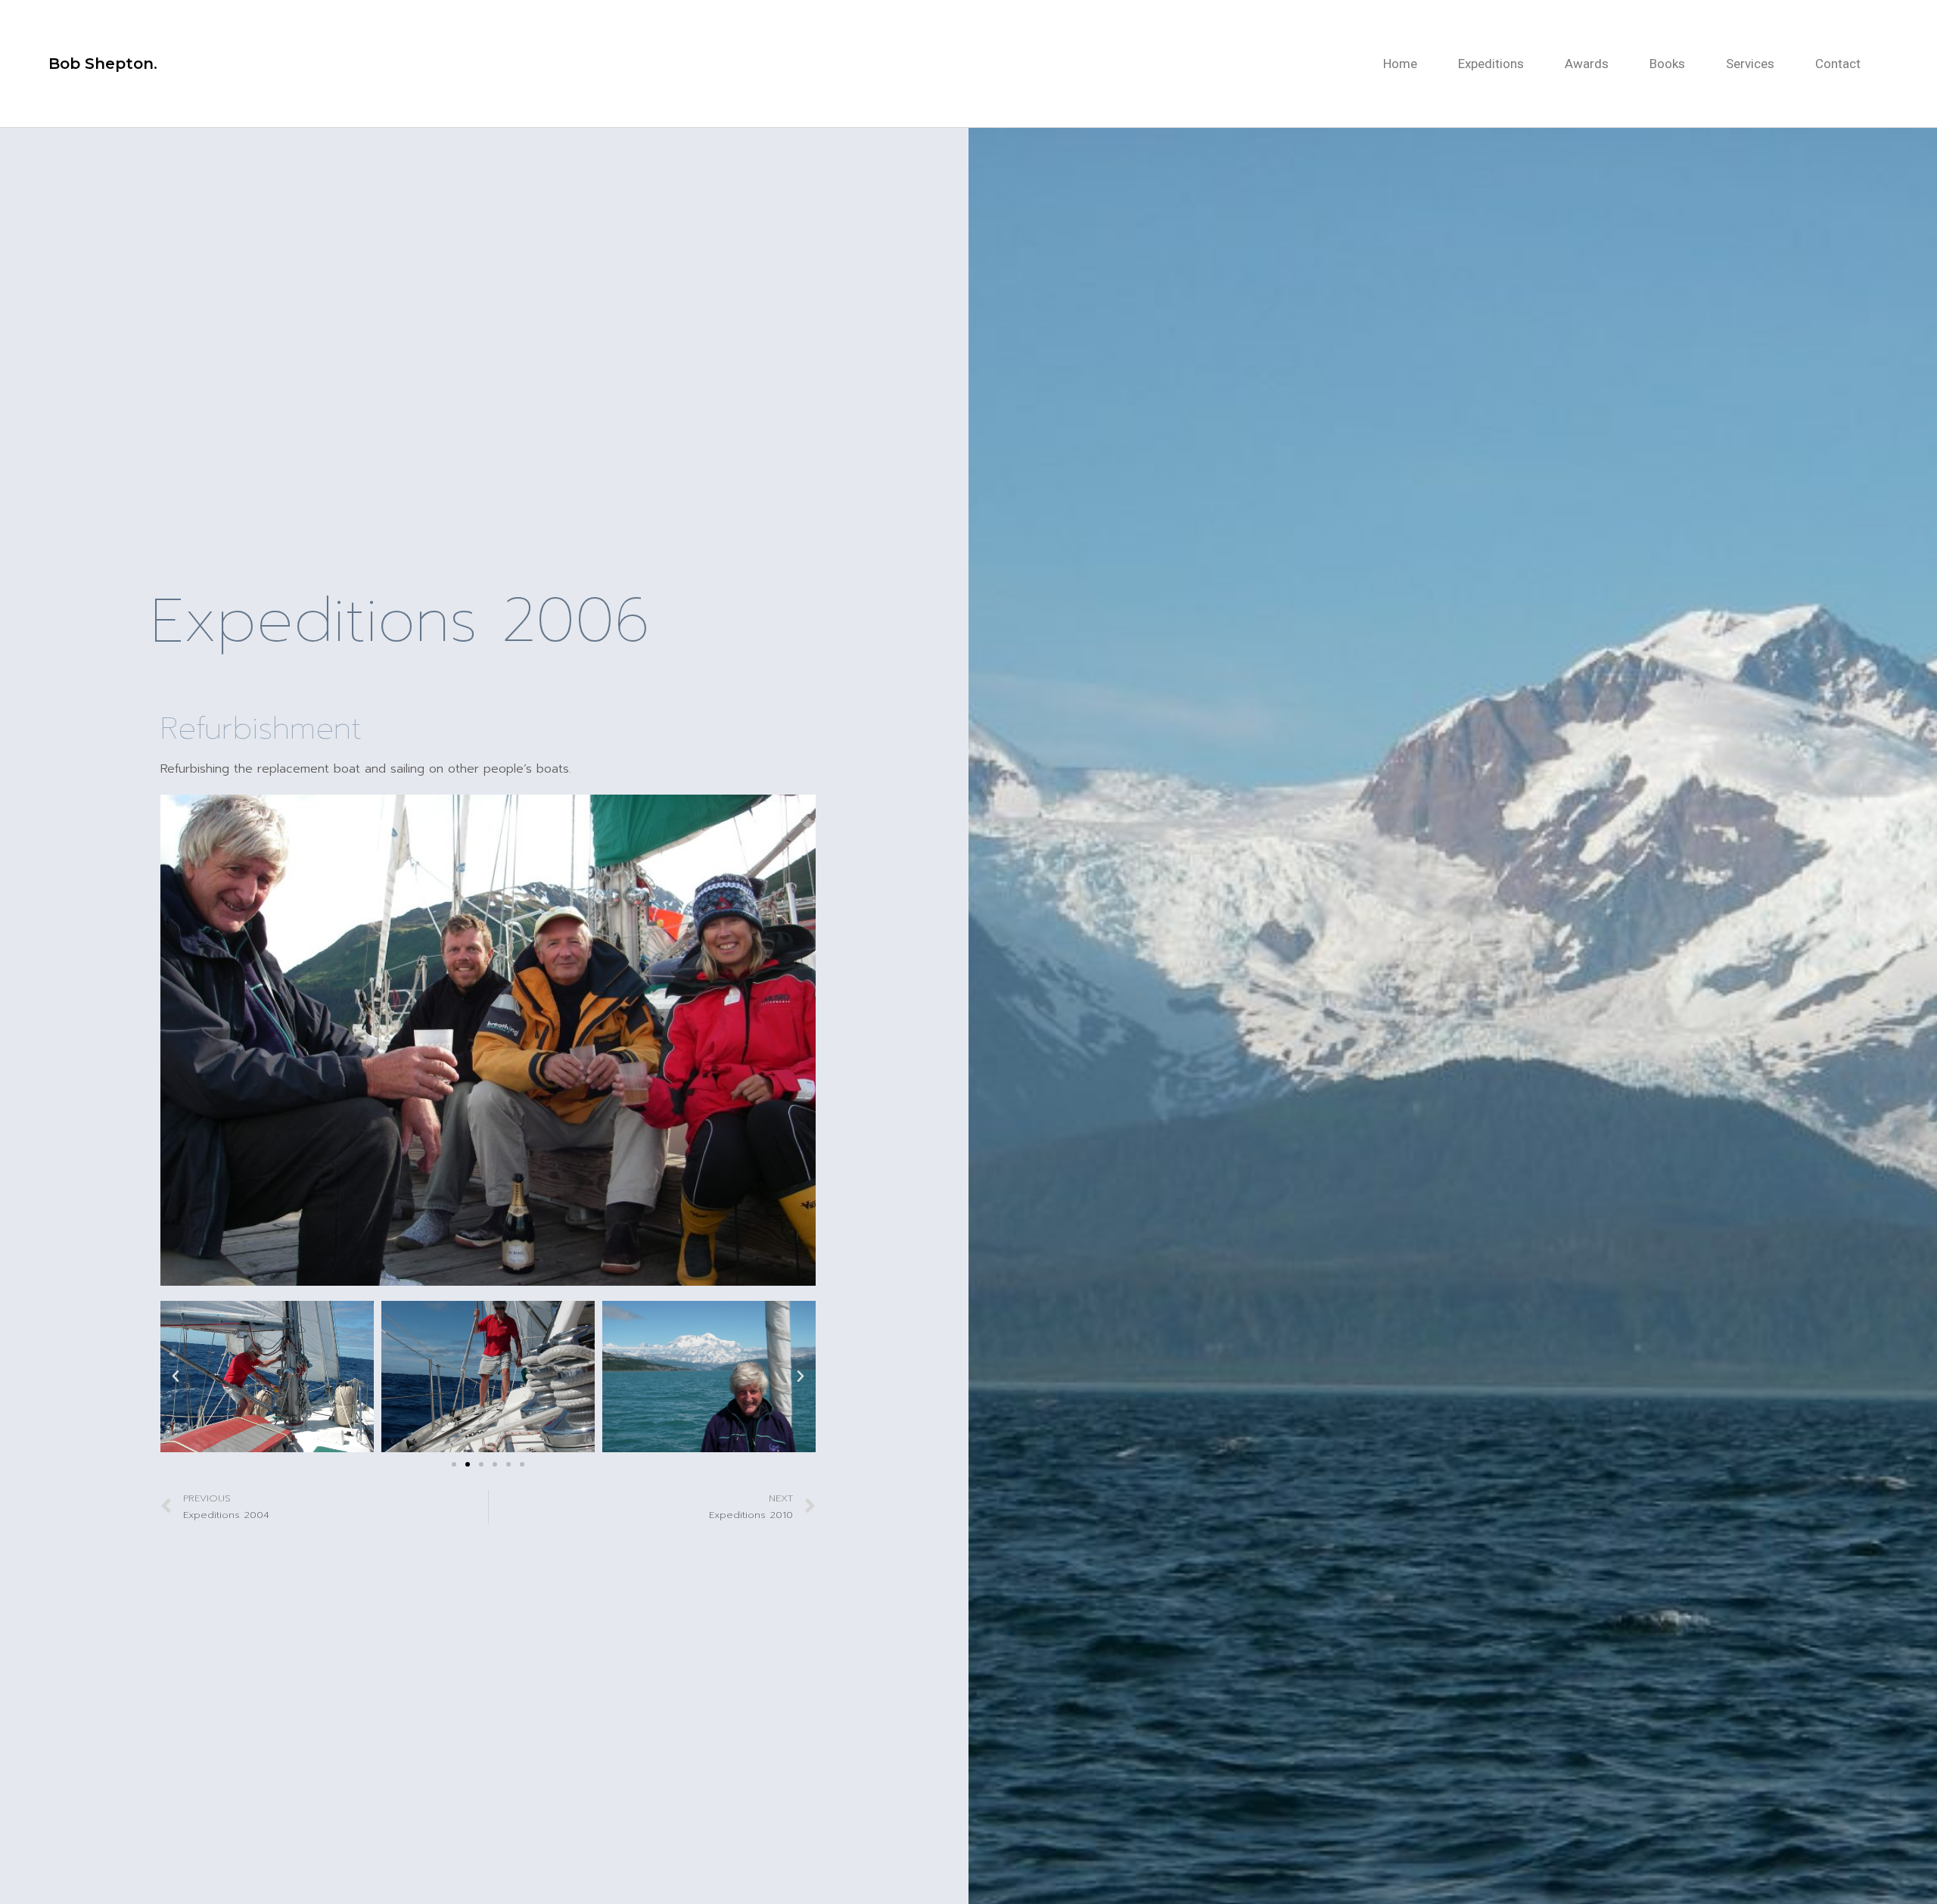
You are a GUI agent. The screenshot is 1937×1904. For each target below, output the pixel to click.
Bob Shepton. (103, 64)
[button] (454, 1464)
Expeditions (1491, 64)
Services (1750, 64)
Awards (1587, 64)
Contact (1838, 64)
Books (1667, 64)
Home (1400, 64)
